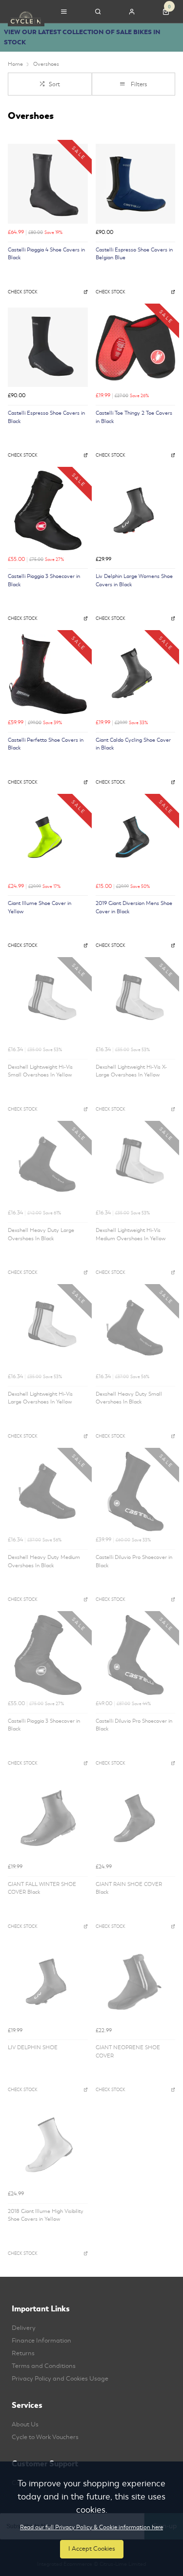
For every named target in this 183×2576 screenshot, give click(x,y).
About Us (25, 2424)
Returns (23, 2353)
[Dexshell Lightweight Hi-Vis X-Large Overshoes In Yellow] (136, 1001)
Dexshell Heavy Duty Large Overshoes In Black (41, 1234)
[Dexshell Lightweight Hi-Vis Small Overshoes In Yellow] (48, 1001)
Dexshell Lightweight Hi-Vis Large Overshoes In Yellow (40, 1398)
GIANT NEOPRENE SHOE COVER (128, 2052)
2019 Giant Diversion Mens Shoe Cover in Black (134, 907)
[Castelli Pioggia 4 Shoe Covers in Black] (48, 184)
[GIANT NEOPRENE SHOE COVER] (136, 1982)
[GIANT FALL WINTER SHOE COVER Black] (48, 1818)
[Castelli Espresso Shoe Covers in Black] (48, 347)
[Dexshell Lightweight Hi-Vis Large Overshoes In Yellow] (48, 1328)
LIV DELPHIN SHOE (33, 2047)
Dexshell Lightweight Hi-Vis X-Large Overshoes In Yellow (131, 1071)
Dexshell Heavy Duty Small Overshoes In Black (129, 1398)
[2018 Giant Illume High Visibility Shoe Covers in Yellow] (48, 2145)
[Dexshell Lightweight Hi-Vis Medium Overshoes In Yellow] (136, 1165)
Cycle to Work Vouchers (45, 2437)
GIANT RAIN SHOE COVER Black (129, 1888)
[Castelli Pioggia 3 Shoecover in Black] (48, 511)
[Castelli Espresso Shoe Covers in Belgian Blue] (136, 184)
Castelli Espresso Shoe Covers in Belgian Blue (134, 254)
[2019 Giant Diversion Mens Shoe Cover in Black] (136, 838)
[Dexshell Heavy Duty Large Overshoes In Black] (48, 1165)
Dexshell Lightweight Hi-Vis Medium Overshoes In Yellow (131, 1234)
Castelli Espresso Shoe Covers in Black (46, 417)
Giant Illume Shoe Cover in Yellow (40, 907)
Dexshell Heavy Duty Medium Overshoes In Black (44, 1561)
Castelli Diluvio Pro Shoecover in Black (134, 1561)
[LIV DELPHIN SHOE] (48, 1982)
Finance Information (41, 2341)
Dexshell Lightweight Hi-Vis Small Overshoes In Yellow (40, 1071)
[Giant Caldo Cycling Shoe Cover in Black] (136, 674)
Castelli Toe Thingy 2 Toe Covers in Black (134, 417)
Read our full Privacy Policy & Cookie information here (91, 2527)
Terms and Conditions (44, 2366)
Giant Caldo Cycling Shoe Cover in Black (133, 744)
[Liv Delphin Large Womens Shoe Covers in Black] (136, 511)
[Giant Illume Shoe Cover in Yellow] (48, 838)
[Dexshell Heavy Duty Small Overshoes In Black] (136, 1328)
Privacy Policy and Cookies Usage (60, 2379)
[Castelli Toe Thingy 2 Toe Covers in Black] (136, 347)
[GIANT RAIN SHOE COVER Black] (136, 1818)
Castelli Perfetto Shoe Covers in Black (46, 744)
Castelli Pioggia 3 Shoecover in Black (44, 580)
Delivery (24, 2328)
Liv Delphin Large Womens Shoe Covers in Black (134, 580)
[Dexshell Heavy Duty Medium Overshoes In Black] (48, 1492)
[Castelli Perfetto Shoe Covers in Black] (48, 674)
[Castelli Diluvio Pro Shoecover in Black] (136, 1492)
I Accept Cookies (92, 2549)
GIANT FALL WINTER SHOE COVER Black (42, 1888)
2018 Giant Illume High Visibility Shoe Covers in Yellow (46, 2215)
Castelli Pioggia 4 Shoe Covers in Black (46, 254)
